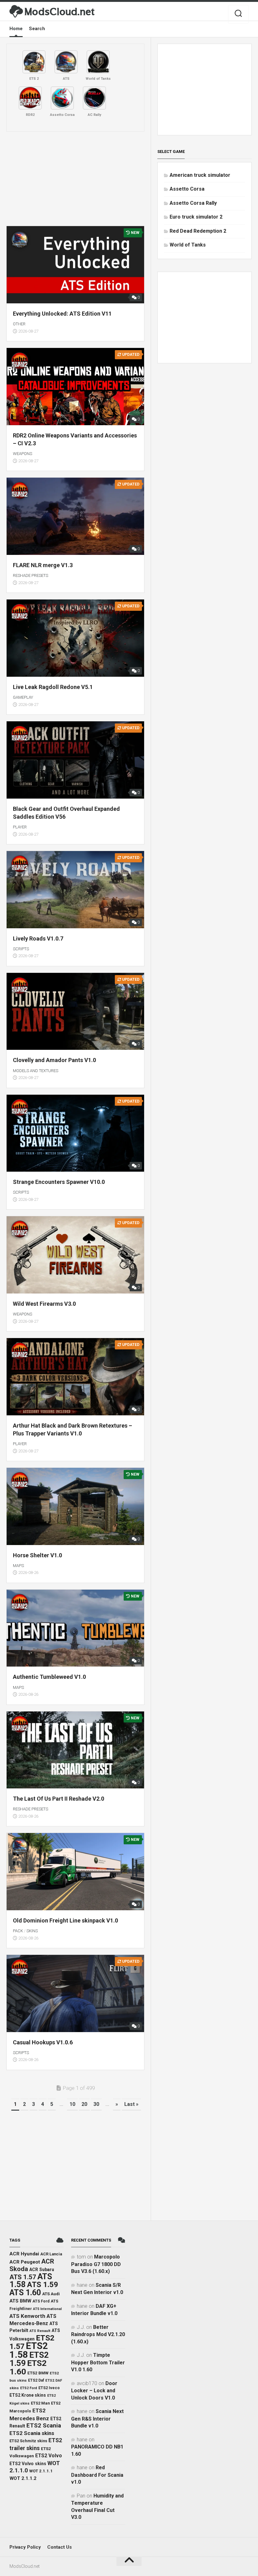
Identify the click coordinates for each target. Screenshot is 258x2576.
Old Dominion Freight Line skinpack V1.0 (65, 1920)
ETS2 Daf (36, 2380)
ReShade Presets (31, 575)
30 (96, 2104)
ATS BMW (20, 2301)
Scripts (21, 949)
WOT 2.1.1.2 (23, 2478)
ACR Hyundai (24, 2254)
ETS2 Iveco (49, 2388)
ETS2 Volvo (49, 2456)
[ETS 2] (34, 62)
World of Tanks (188, 245)
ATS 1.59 (43, 2285)
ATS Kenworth (27, 2316)
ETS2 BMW (38, 2373)
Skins (32, 1931)
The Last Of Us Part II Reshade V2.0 (59, 1799)
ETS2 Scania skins (32, 2433)
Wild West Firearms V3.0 (44, 1304)
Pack (18, 1931)
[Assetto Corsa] (62, 98)
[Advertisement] (75, 179)
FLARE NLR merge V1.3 (43, 565)
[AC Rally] (94, 98)
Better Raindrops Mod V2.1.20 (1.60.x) (98, 2334)
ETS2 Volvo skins (28, 2464)
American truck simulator (200, 175)
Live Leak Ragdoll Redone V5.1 (53, 687)
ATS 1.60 (25, 2293)
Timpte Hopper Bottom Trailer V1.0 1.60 (98, 2362)
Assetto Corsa (187, 189)
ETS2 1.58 (29, 2350)
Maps (18, 1566)
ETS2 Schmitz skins (28, 2441)
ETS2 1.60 (28, 2367)
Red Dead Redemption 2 (198, 231)
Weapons (22, 454)
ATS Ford (41, 2301)
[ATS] (66, 62)
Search (37, 29)
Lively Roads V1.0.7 (38, 938)
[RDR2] (30, 98)
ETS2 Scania (44, 2426)
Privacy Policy (25, 2547)
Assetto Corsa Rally (193, 203)
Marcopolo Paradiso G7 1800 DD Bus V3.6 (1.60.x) (96, 2264)
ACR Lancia (51, 2254)
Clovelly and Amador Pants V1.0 (54, 1060)
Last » (131, 2104)
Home (16, 29)
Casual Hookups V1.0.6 (43, 2042)
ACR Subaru (42, 2270)
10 (72, 2104)
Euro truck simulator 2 (196, 217)
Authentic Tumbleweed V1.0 (49, 1677)
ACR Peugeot (25, 2262)
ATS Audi (51, 2294)
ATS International (47, 2309)
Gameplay (23, 697)
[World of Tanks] (98, 62)
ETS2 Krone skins (28, 2395)
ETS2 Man (40, 2403)
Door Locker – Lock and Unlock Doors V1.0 (94, 2391)
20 (84, 2104)
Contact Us (59, 2547)
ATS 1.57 (23, 2277)
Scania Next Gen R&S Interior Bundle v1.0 (97, 2419)
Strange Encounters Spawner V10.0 (59, 1182)
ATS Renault (40, 2331)
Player (20, 827)
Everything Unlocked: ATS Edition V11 (62, 314)
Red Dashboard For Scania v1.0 (97, 2475)
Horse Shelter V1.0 (37, 1555)
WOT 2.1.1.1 (41, 2471)
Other (19, 324)
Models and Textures (36, 1071)
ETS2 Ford (29, 2388)
